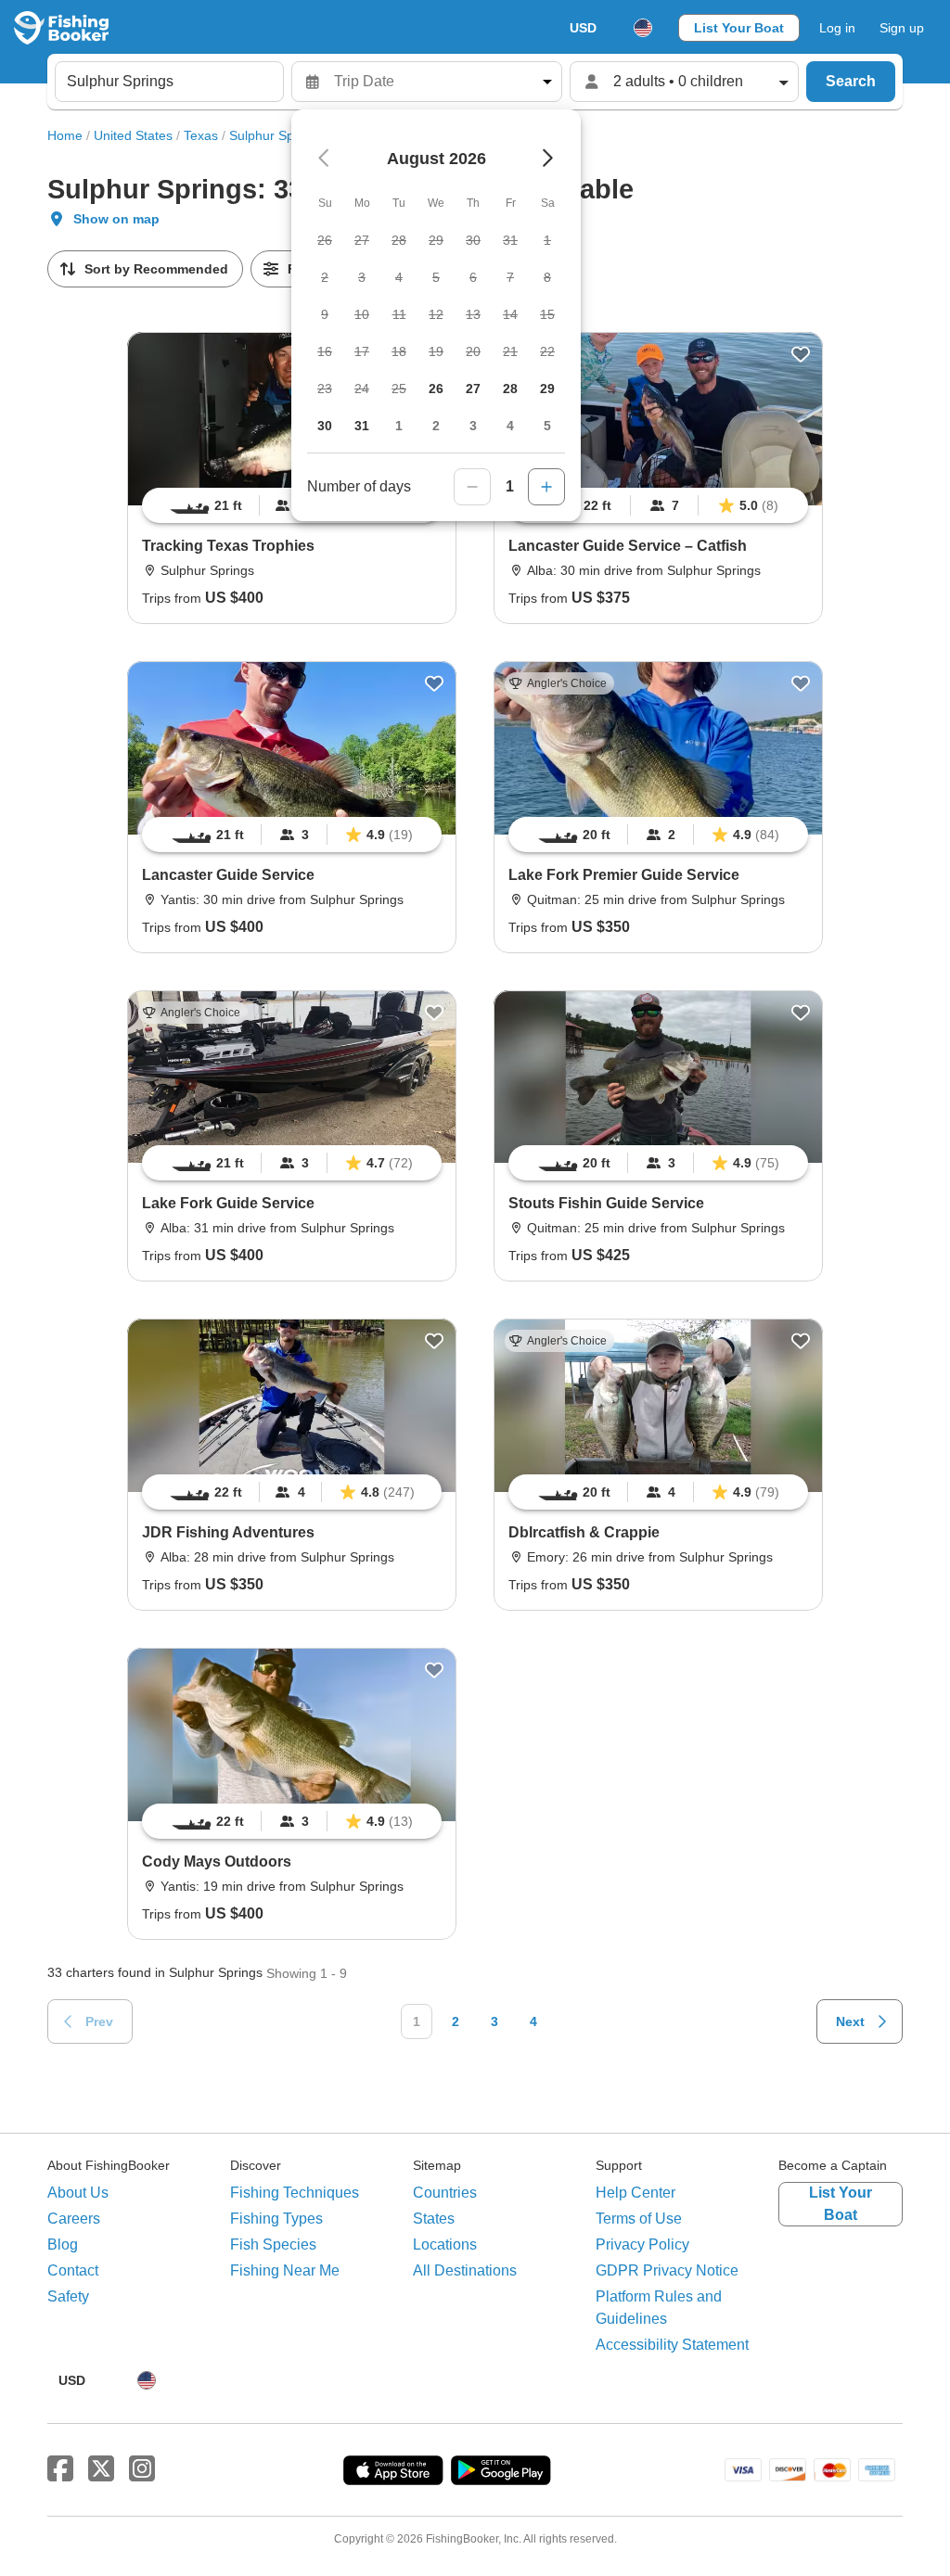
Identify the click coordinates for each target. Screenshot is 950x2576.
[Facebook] (60, 2469)
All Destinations (465, 2270)
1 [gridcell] (399, 426)
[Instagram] (142, 2469)
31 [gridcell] (362, 426)
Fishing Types (276, 2219)
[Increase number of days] (546, 487)
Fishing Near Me (285, 2270)
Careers (74, 2219)
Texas (201, 135)
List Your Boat (739, 28)
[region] (658, 505)
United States (133, 135)
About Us (78, 2193)
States (434, 2219)
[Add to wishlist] (801, 354)
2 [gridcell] (436, 426)
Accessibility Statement (672, 2345)
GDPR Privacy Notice (667, 2270)
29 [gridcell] (547, 389)
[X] (101, 2469)
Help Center (635, 2193)
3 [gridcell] (473, 426)
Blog (63, 2244)
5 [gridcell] (547, 426)
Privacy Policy (642, 2244)
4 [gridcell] (510, 426)
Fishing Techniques (295, 2193)
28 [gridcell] (510, 389)
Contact (73, 2270)
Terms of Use (639, 2219)
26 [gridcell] (436, 389)
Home (65, 135)
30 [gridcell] (325, 426)
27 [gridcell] (473, 389)
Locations (445, 2244)
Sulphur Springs (276, 135)
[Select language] (643, 28)
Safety (68, 2296)
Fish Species (273, 2244)
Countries (445, 2193)
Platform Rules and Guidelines (659, 2308)
